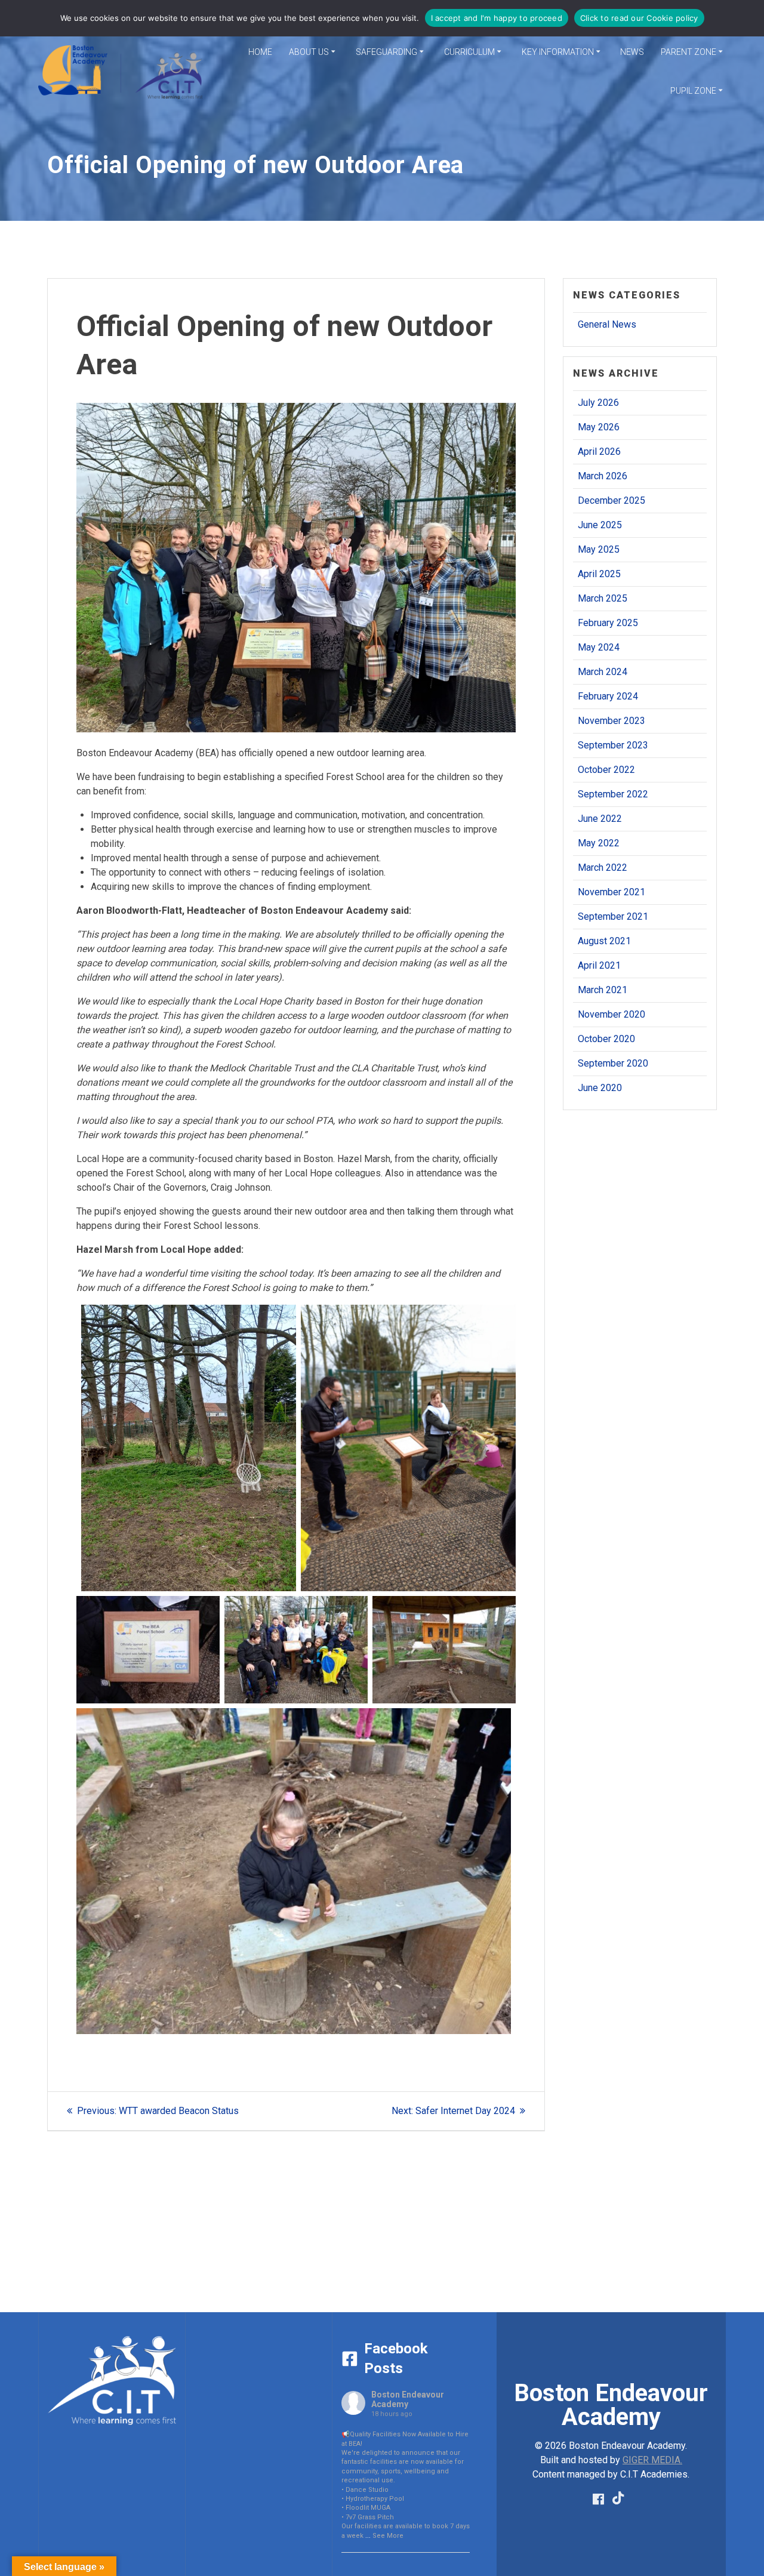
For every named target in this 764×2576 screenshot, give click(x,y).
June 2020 (600, 1088)
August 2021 (604, 941)
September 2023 (613, 745)
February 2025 (608, 623)
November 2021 (611, 892)
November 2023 (611, 721)
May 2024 (599, 647)
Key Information (558, 52)
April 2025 (599, 574)
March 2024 (603, 672)
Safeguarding (386, 52)
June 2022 (600, 819)
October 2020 (606, 1039)
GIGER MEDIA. (652, 2460)
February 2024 (608, 696)
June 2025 (600, 525)
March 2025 (603, 598)
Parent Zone (688, 52)
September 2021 (613, 916)
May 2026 (599, 427)
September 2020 (613, 1063)
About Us (309, 52)
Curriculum (469, 52)
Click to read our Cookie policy (639, 18)
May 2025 (599, 549)
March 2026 (603, 476)
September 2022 (613, 794)
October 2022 (606, 770)
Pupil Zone (693, 91)
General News (607, 324)
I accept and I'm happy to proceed (497, 18)
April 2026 (599, 452)
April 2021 (599, 965)
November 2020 (611, 1014)
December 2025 (611, 500)
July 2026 (598, 403)
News (632, 52)
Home (260, 52)
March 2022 (603, 868)
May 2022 (599, 843)
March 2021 (603, 990)
